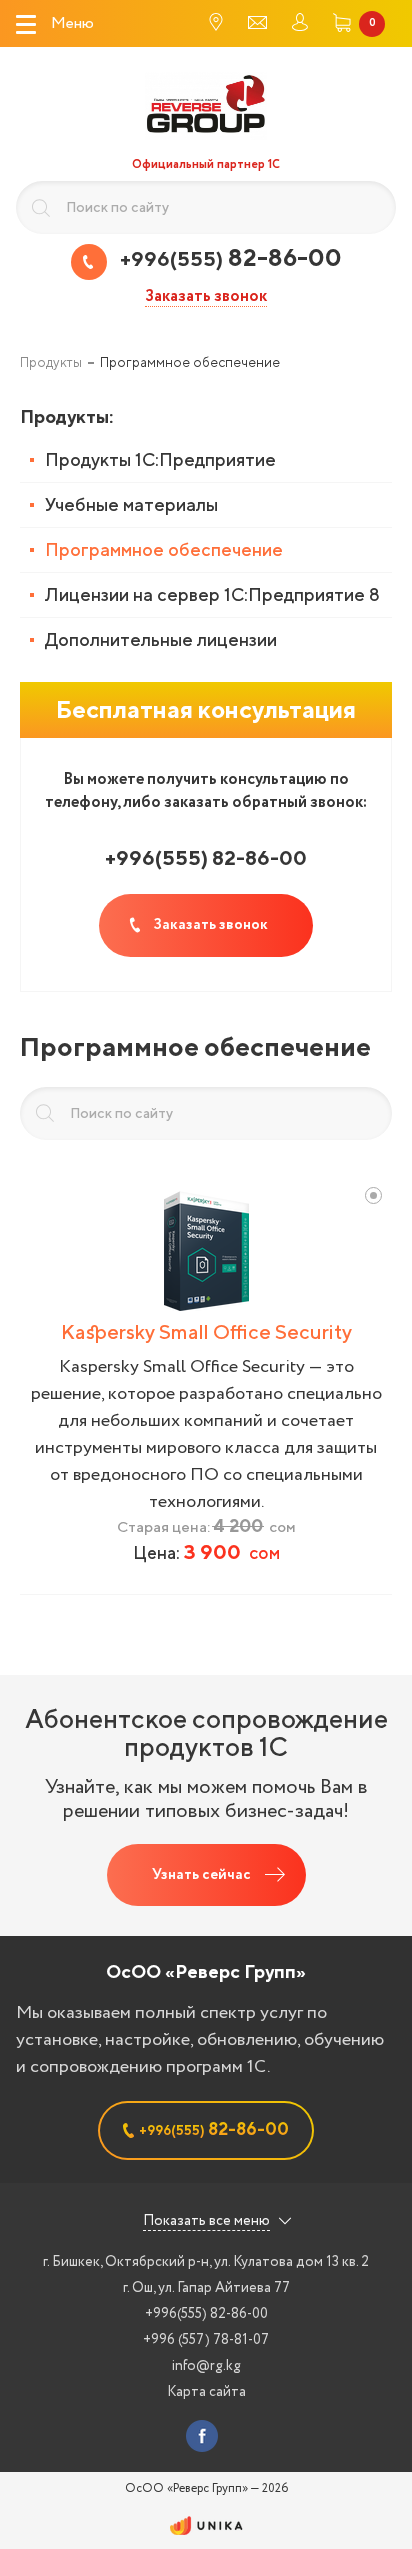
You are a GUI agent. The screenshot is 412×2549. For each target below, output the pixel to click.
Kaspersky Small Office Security (206, 1331)
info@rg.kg (206, 2366)
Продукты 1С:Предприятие (160, 459)
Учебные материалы (131, 504)
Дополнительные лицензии (161, 639)
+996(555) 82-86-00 (206, 2314)
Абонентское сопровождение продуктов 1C (206, 1732)
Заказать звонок (206, 297)
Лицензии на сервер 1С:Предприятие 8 (212, 594)
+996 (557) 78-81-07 (206, 2340)
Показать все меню (206, 2221)
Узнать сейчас (201, 1875)
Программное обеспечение (164, 549)
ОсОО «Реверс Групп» (206, 1971)
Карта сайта (206, 2392)
